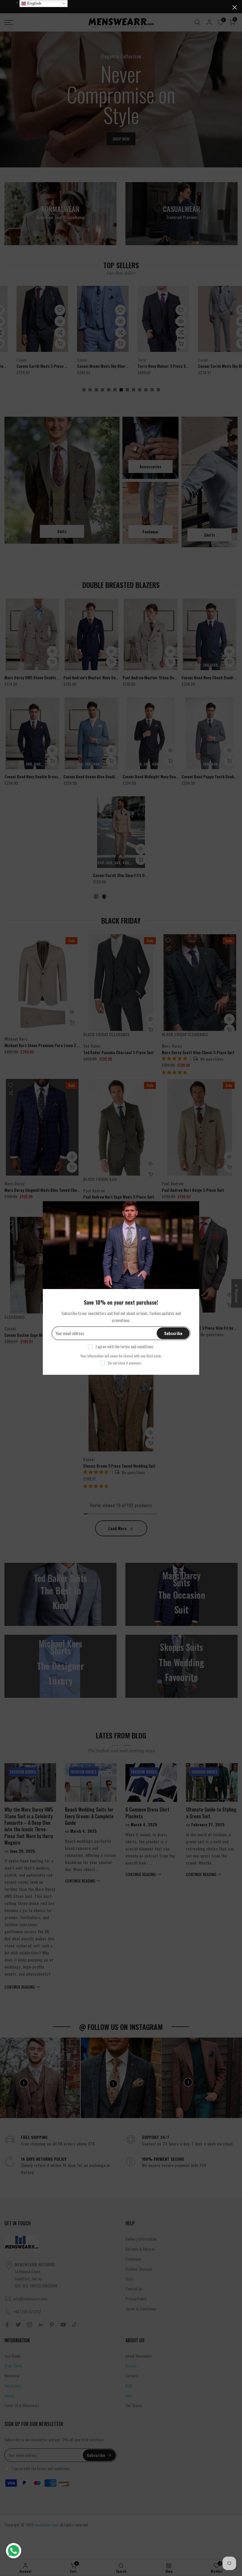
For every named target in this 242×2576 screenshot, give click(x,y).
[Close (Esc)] (235, 7)
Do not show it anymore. (125, 1363)
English (34, 3)
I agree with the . (125, 1346)
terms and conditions (137, 1346)
